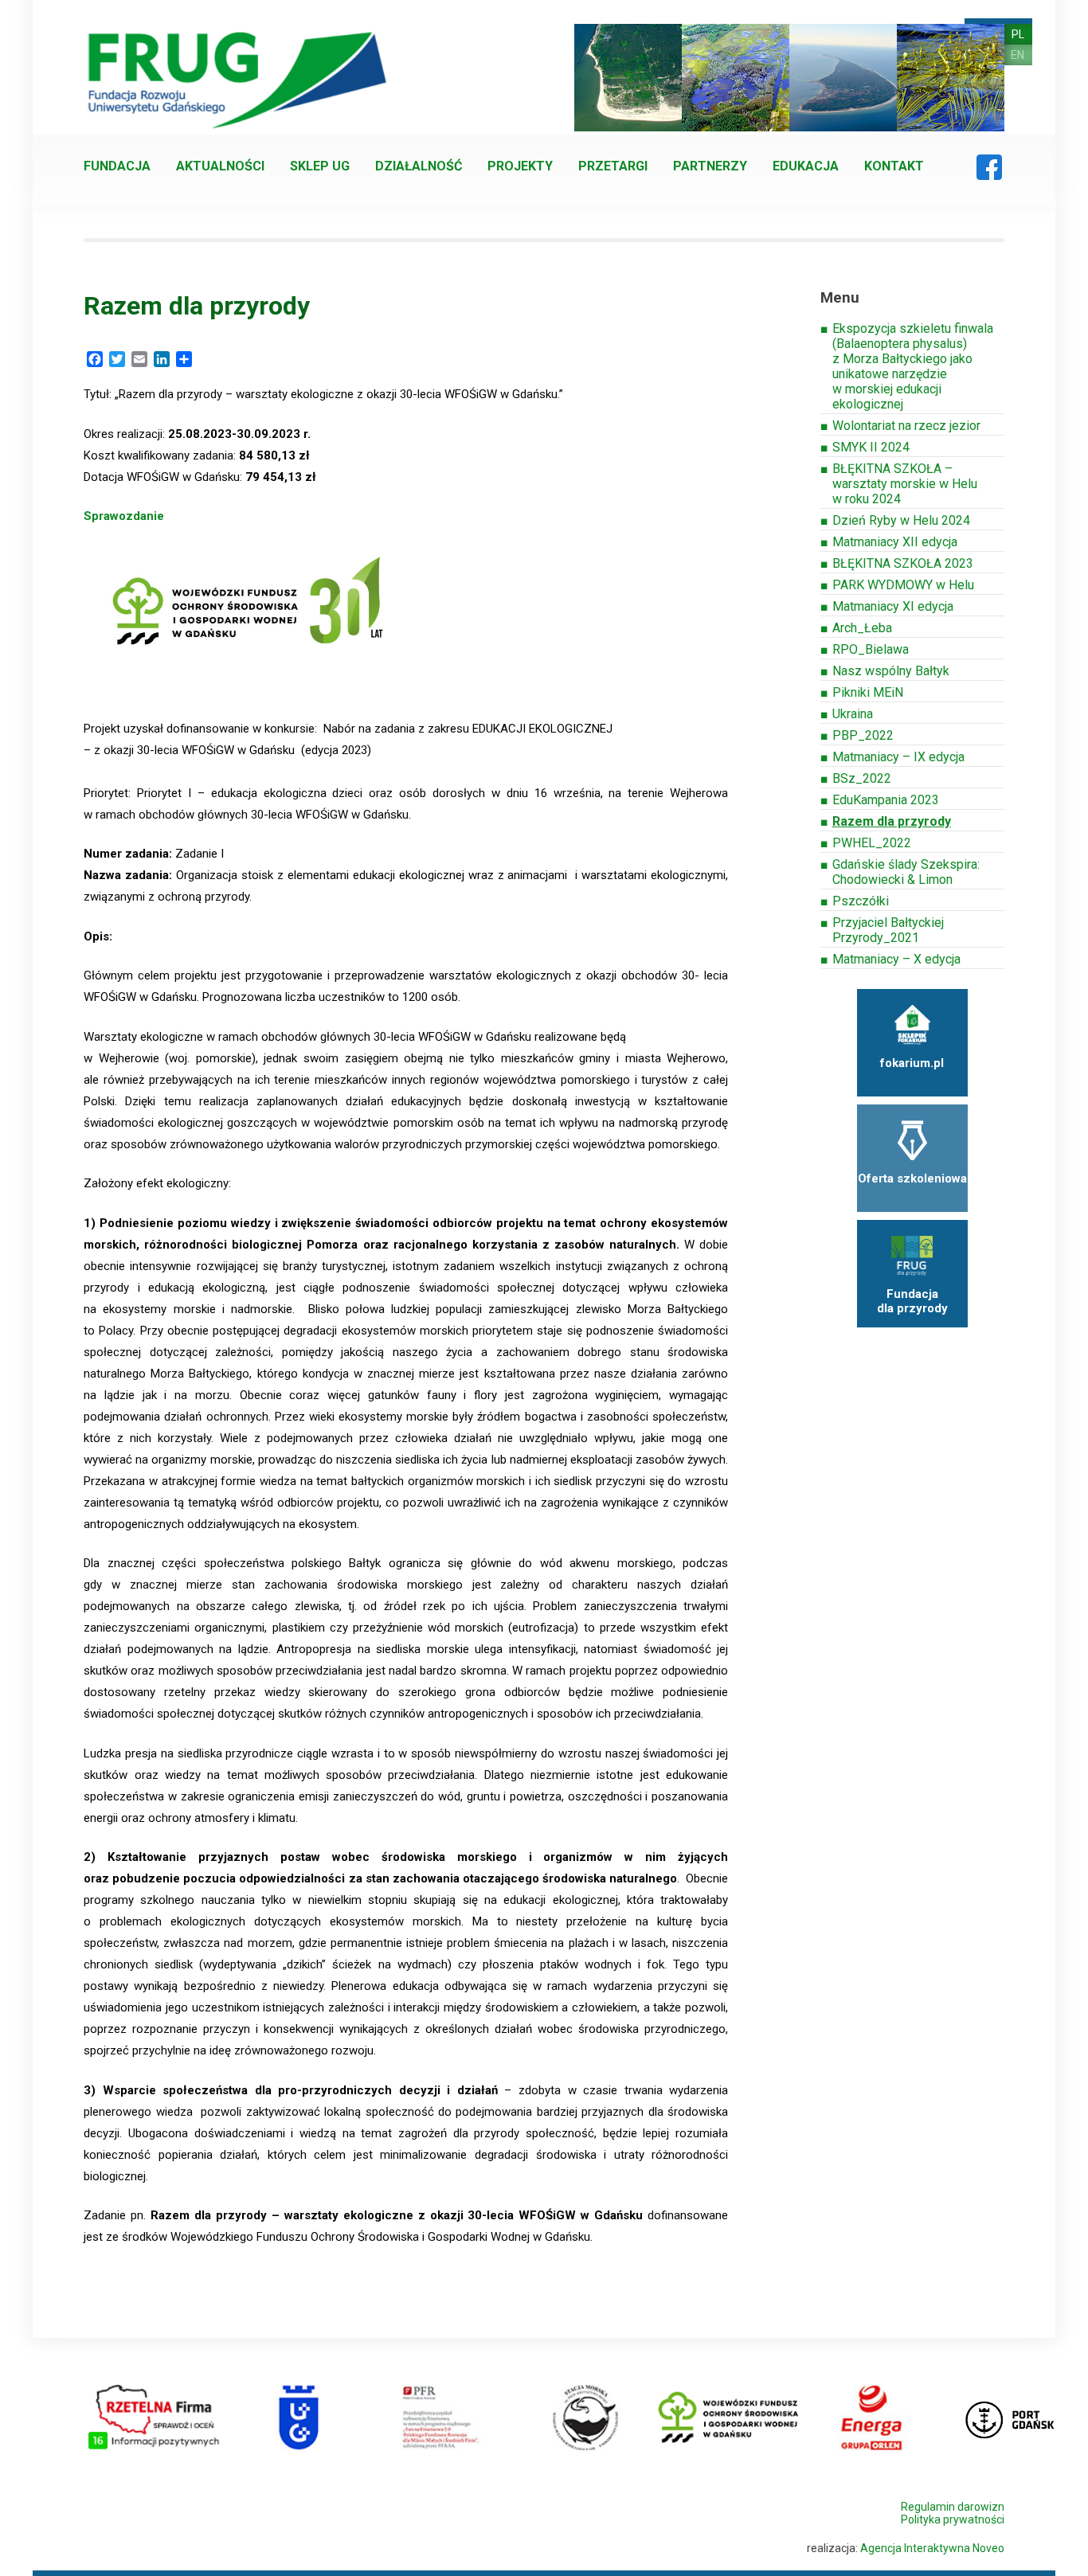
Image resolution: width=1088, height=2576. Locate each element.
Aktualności (220, 166)
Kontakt (894, 166)
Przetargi (613, 166)
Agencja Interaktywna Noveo (932, 2548)
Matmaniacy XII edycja (895, 542)
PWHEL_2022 (872, 843)
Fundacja (117, 166)
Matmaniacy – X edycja (896, 959)
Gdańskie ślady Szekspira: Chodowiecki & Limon (906, 872)
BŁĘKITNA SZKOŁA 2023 (903, 563)
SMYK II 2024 (871, 447)
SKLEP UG (320, 166)
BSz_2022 (862, 778)
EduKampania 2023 (886, 800)
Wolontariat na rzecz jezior (906, 426)
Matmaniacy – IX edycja (898, 757)
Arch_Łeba (862, 628)
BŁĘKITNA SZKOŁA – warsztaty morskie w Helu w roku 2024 (905, 484)
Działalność (419, 166)
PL (1018, 34)
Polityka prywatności (953, 2519)
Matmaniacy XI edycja (893, 606)
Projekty (520, 166)
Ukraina (853, 714)
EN (1018, 55)
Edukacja (806, 166)
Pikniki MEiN (868, 692)
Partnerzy (710, 166)
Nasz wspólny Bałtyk (891, 671)
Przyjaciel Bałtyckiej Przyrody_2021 (888, 930)
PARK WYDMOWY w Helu (903, 585)
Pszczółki (861, 901)
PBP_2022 (863, 735)
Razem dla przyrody (892, 821)
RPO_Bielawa (871, 649)
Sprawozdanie (124, 516)
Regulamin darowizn (953, 2507)
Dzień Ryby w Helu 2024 (901, 520)
